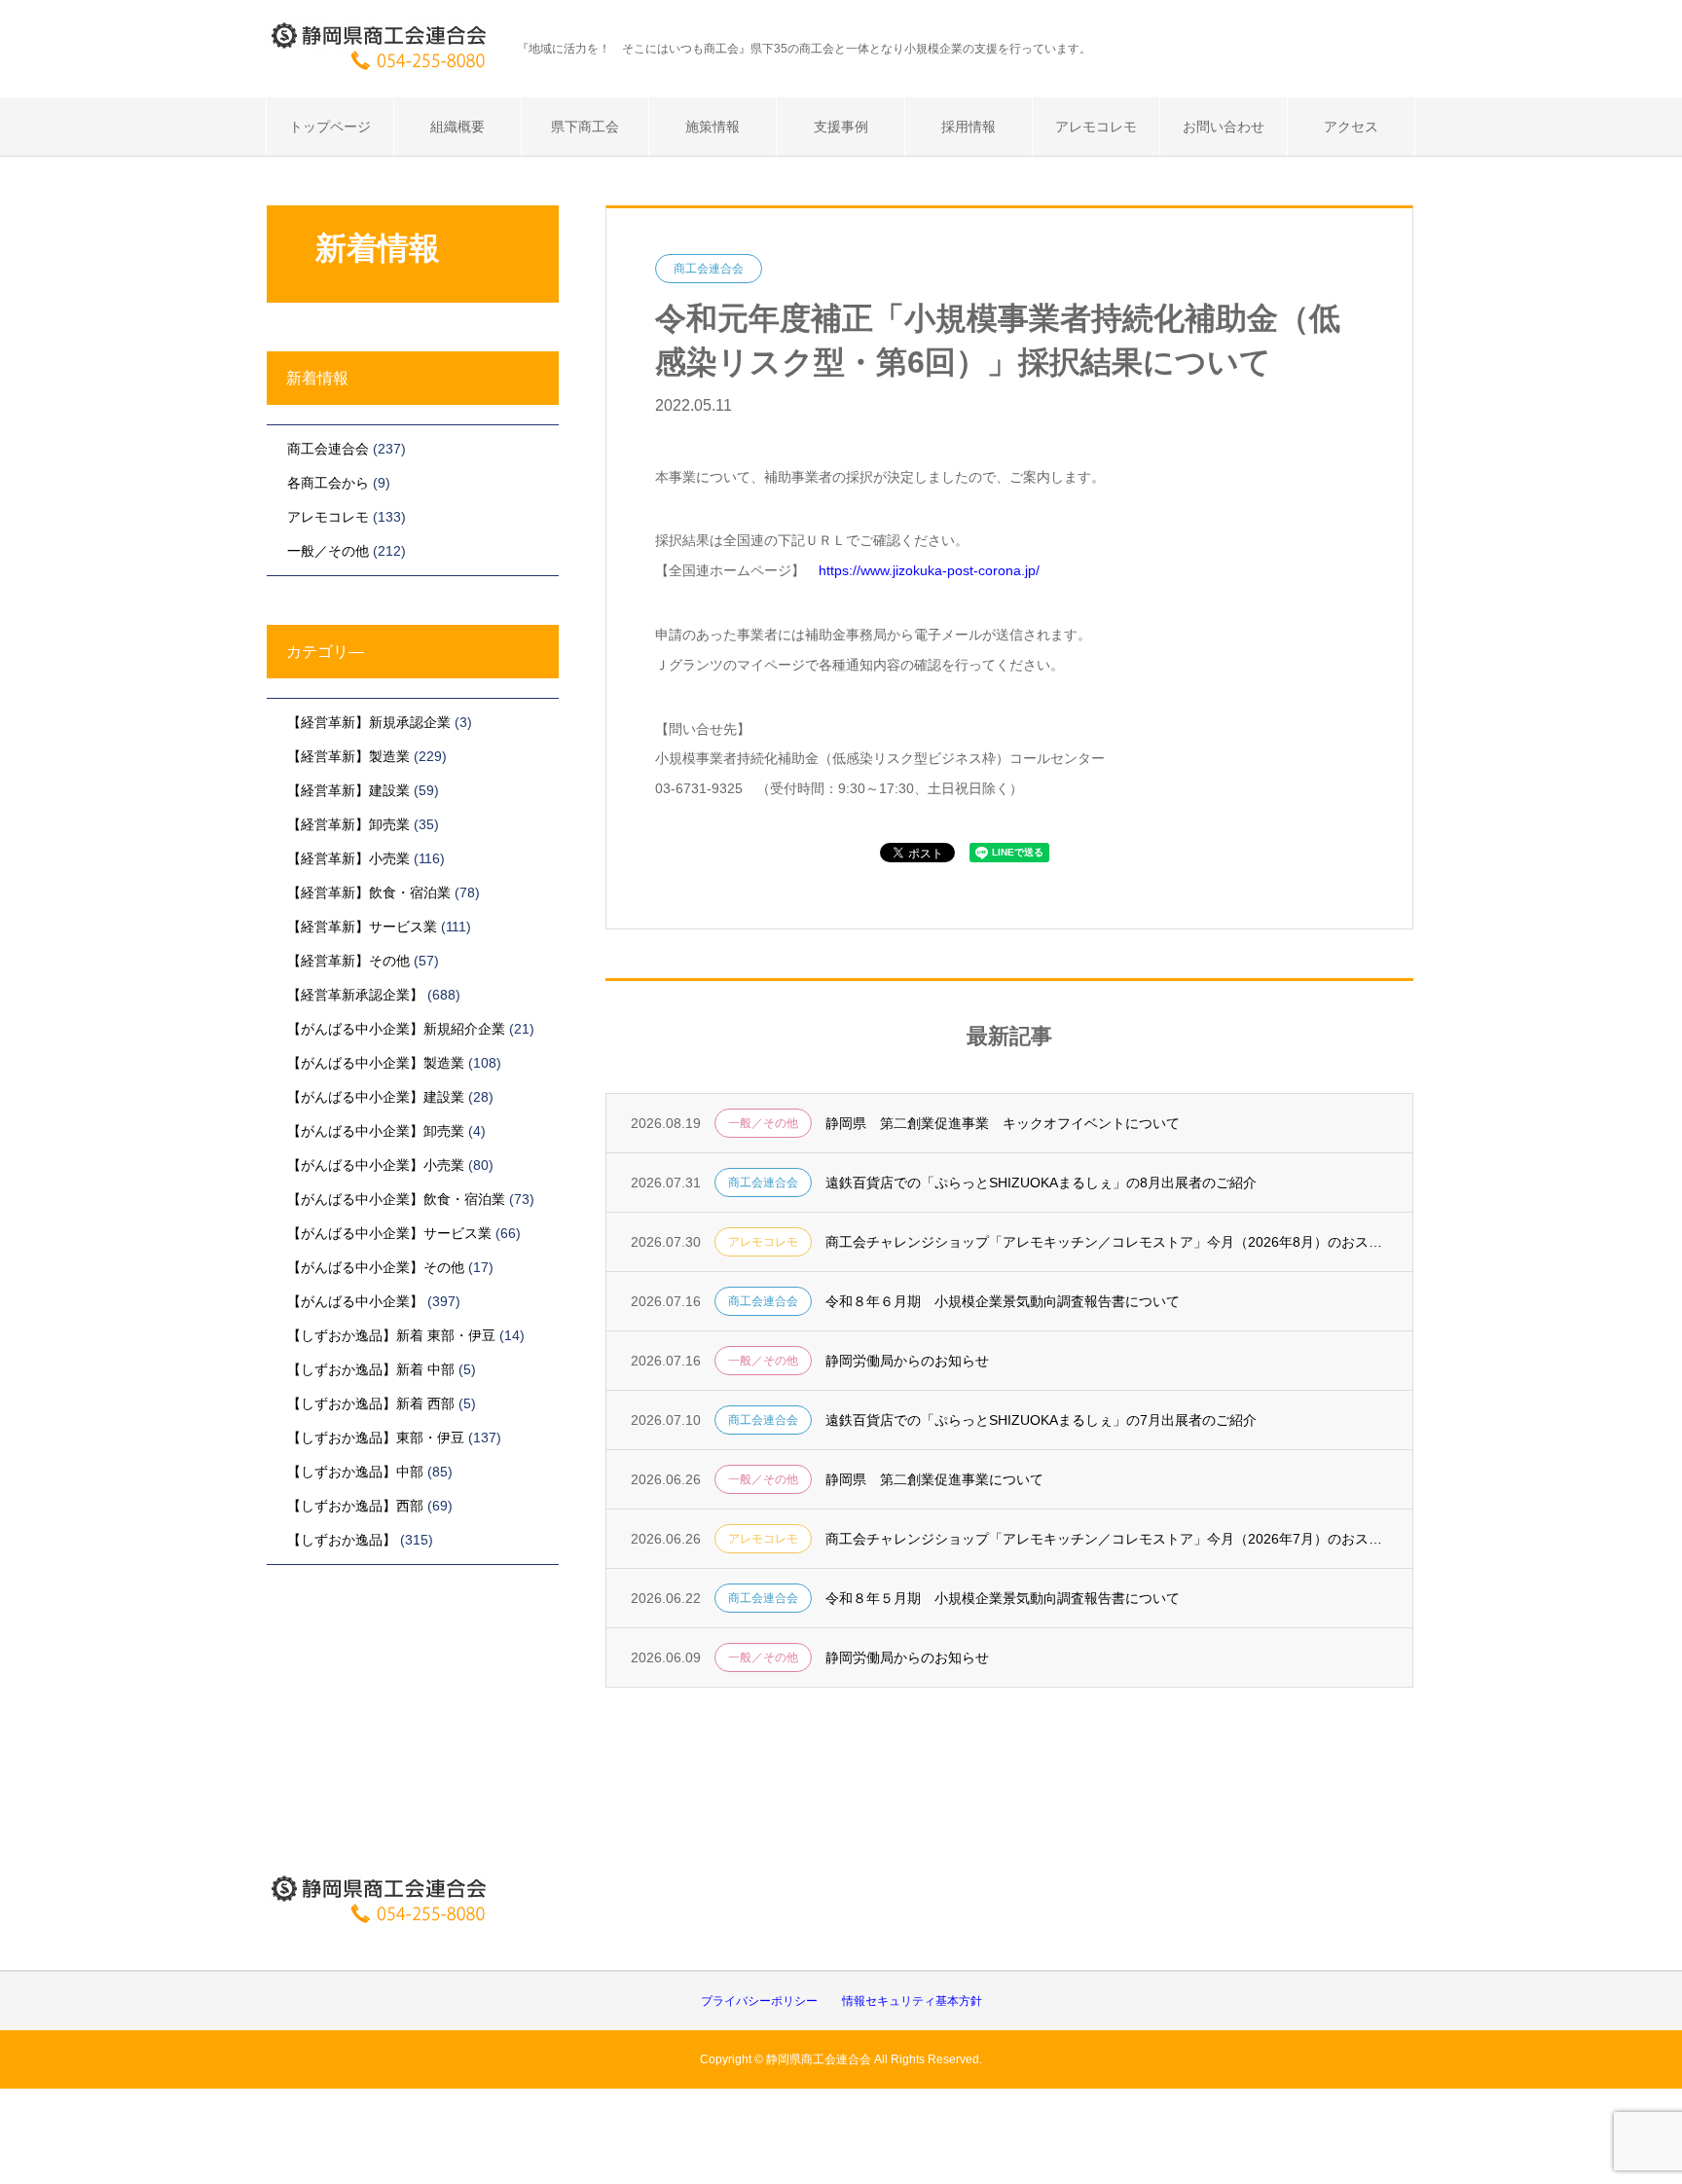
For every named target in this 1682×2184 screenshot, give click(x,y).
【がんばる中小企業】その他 (376, 1267)
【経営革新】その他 (348, 961)
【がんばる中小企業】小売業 (376, 1165)
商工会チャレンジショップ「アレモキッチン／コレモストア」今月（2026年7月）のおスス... (1107, 1539)
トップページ (330, 127)
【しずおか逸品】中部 (355, 1472)
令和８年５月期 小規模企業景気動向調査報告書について (1003, 1598)
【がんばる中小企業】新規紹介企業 (396, 1029)
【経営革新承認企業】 (355, 995)
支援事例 (841, 127)
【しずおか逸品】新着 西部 (371, 1403)
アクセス (1351, 127)
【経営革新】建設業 (348, 790)
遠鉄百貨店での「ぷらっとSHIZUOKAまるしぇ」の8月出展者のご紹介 (1041, 1183)
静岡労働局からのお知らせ (907, 1361)
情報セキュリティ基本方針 (912, 2001)
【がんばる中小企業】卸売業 (376, 1131)
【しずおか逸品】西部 (355, 1506)
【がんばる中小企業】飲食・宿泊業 (396, 1199)
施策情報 (713, 127)
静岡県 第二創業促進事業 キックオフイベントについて (1003, 1123)
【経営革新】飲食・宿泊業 (369, 892)
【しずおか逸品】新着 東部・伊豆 (391, 1335)
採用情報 (969, 127)
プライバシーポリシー (759, 2001)
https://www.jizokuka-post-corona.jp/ (929, 570)
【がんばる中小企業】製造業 (376, 1063)
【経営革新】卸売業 (348, 824)
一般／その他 (763, 1123)
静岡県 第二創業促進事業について (934, 1479)
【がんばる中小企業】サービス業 (389, 1233)
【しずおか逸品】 (342, 1540)
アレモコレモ (1096, 127)
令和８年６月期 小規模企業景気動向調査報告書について (1003, 1301)
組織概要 (457, 127)
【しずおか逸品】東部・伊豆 (376, 1438)
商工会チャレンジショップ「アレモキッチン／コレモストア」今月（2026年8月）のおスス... (1107, 1242)
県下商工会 (585, 127)
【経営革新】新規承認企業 (369, 722)
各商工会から (328, 483)
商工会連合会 (709, 269)
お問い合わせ (1224, 127)
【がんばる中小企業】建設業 (376, 1097)
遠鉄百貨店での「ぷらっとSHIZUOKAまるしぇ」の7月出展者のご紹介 (1041, 1420)
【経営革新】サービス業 (362, 927)
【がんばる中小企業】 (355, 1301)
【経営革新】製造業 (348, 756)
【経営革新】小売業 (348, 858)
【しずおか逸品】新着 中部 (371, 1369)
